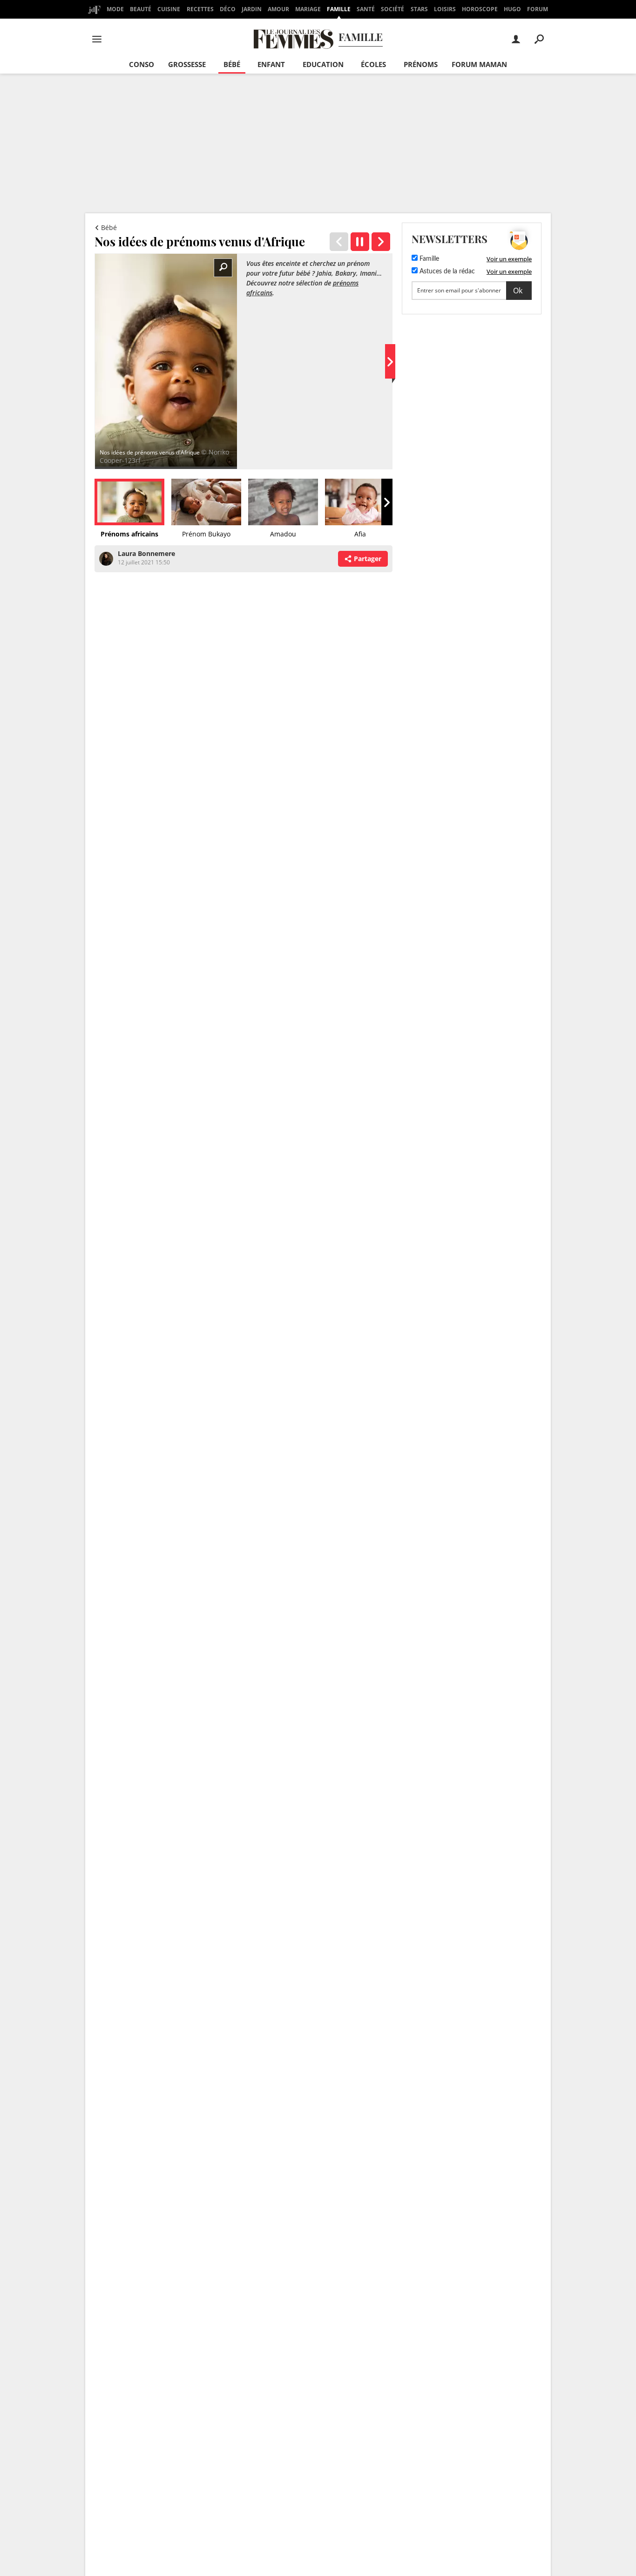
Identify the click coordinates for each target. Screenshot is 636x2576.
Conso (142, 64)
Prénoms (421, 64)
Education (323, 64)
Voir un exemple (509, 259)
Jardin (252, 9)
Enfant (271, 64)
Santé (366, 9)
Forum (538, 9)
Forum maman (479, 64)
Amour (278, 9)
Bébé (232, 64)
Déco (228, 9)
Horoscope (480, 9)
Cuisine (169, 9)
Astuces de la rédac (446, 271)
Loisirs (445, 9)
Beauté (141, 9)
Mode (115, 9)
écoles (373, 64)
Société (392, 9)
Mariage (308, 9)
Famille (339, 9)
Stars (419, 9)
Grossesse (187, 64)
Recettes (200, 9)
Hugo (512, 9)
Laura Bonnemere (146, 553)
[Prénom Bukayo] (381, 242)
